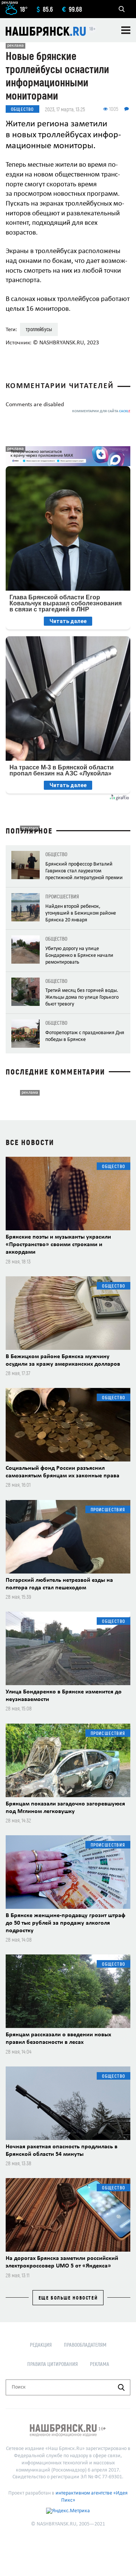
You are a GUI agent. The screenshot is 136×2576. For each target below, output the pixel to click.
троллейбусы (39, 329)
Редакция (41, 2345)
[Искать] (121, 2387)
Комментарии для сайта (101, 411)
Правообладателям (85, 2345)
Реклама (100, 2364)
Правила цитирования (53, 2364)
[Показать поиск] (122, 9)
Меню (126, 30)
